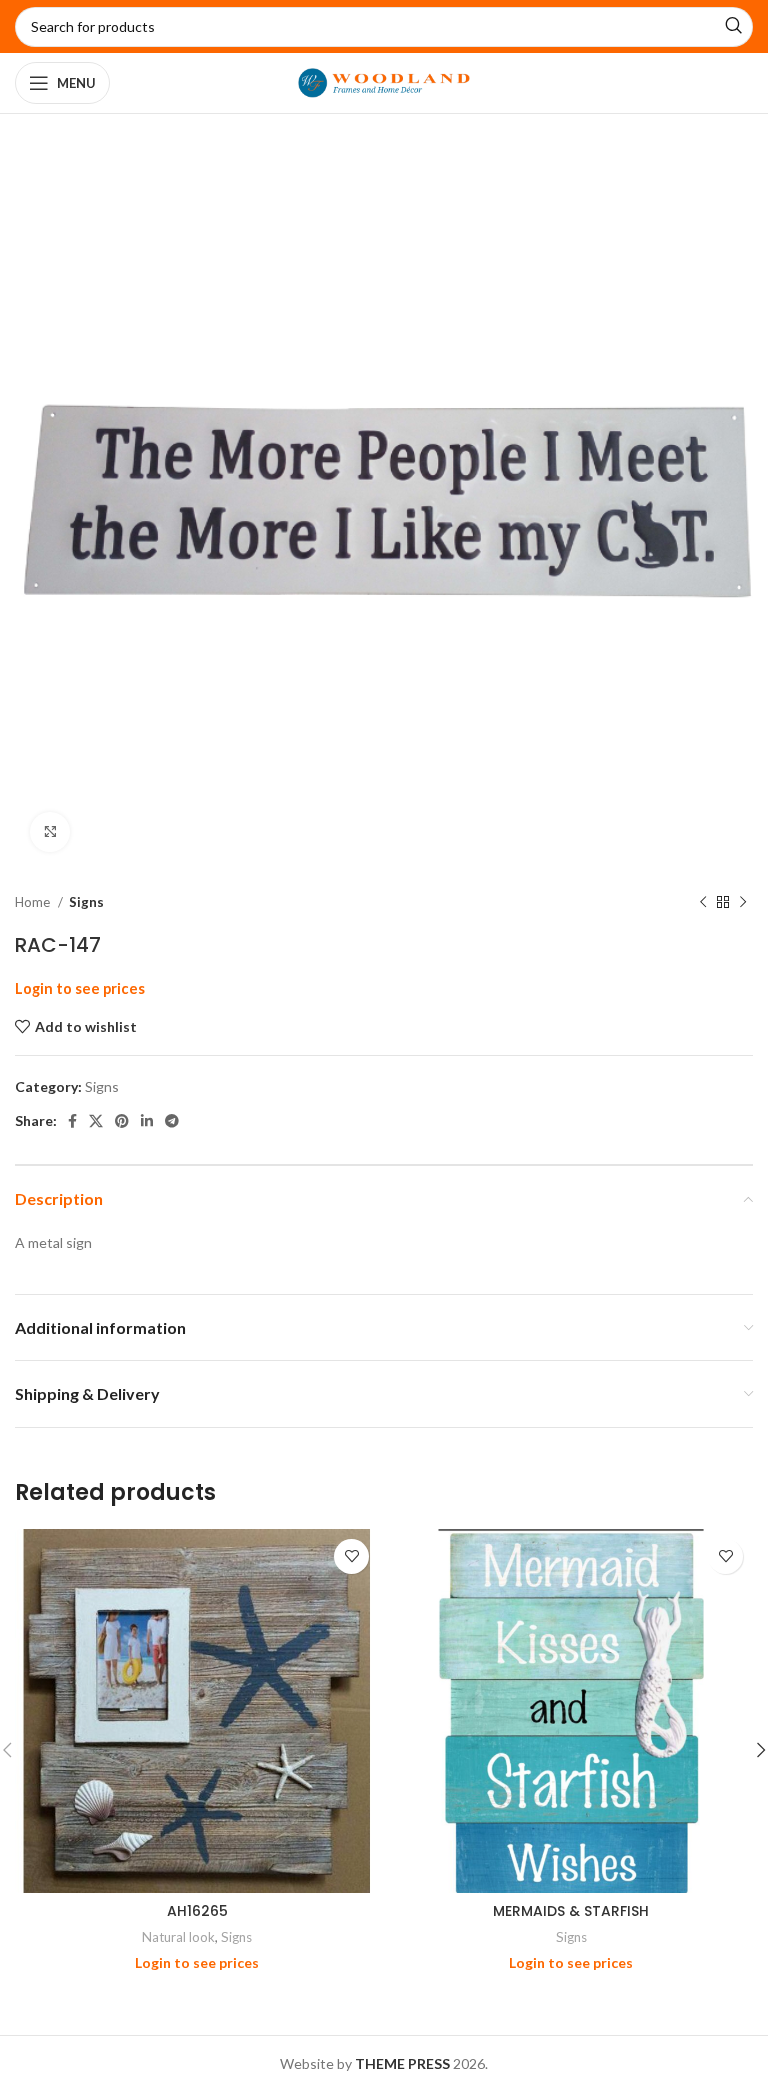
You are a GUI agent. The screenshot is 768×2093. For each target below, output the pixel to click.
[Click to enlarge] (50, 832)
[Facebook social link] (72, 1121)
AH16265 (197, 1911)
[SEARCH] (733, 27)
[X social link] (96, 1121)
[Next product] (743, 903)
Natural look (178, 1937)
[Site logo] (384, 81)
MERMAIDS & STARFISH (571, 1911)
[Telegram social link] (172, 1121)
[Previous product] (703, 903)
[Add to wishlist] (351, 1556)
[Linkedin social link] (147, 1121)
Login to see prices (80, 988)
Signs (86, 902)
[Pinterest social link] (122, 1121)
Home (34, 902)
